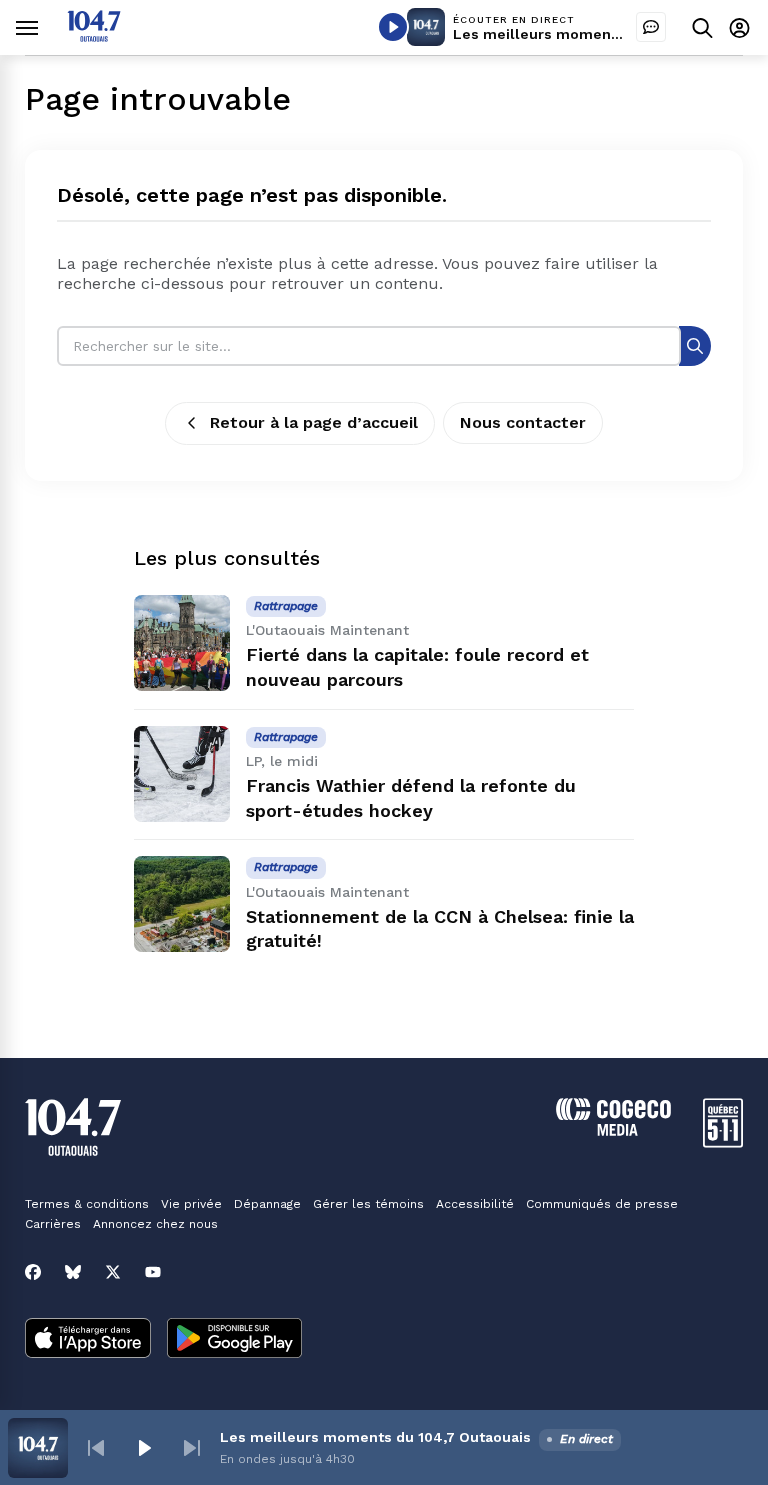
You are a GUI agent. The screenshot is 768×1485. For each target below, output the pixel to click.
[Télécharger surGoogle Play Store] (234, 1340)
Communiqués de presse (602, 1204)
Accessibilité (475, 1204)
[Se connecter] (739, 27)
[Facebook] (33, 1272)
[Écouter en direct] (393, 27)
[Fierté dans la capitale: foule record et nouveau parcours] (182, 643)
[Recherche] (695, 345)
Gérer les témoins (368, 1204)
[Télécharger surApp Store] (88, 1340)
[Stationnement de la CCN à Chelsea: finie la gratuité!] (182, 904)
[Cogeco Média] (613, 1130)
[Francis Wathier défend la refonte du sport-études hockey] (182, 774)
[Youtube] (153, 1272)
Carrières (53, 1224)
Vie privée (191, 1204)
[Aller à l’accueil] (94, 36)
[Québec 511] (723, 1142)
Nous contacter (523, 422)
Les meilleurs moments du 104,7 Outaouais (608, 34)
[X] (113, 1272)
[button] (96, 1448)
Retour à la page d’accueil (314, 422)
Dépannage (267, 1204)
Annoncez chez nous (155, 1224)
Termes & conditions (87, 1204)
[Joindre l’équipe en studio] (651, 27)
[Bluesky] (73, 1272)
